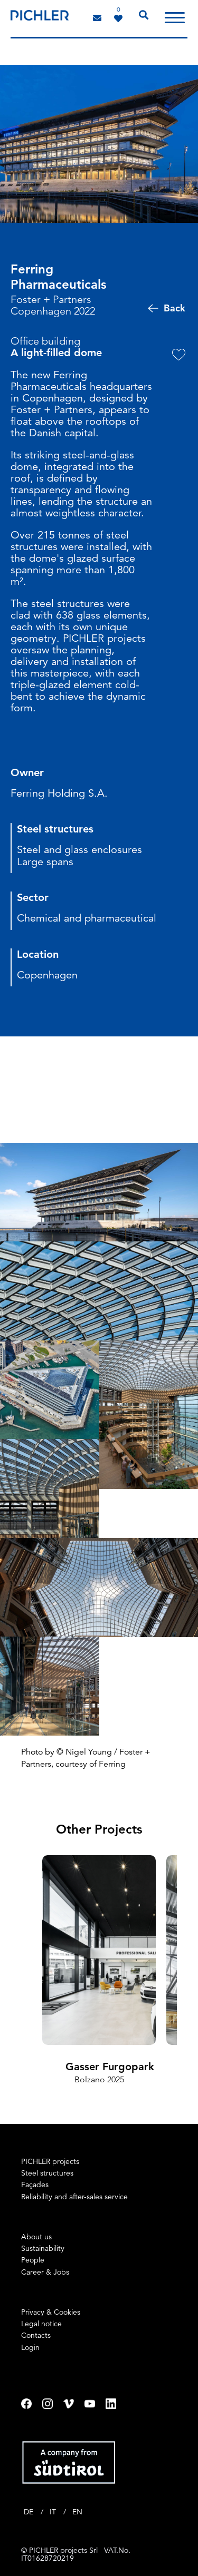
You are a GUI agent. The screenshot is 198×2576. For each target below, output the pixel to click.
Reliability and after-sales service (74, 2197)
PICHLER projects (50, 2161)
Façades (35, 2185)
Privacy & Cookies (51, 2312)
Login (30, 2347)
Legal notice (41, 2324)
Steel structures (47, 2173)
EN (77, 2512)
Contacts (36, 2335)
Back (175, 308)
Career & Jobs (45, 2272)
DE (30, 2512)
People (33, 2260)
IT (54, 2512)
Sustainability (43, 2248)
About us (36, 2237)
